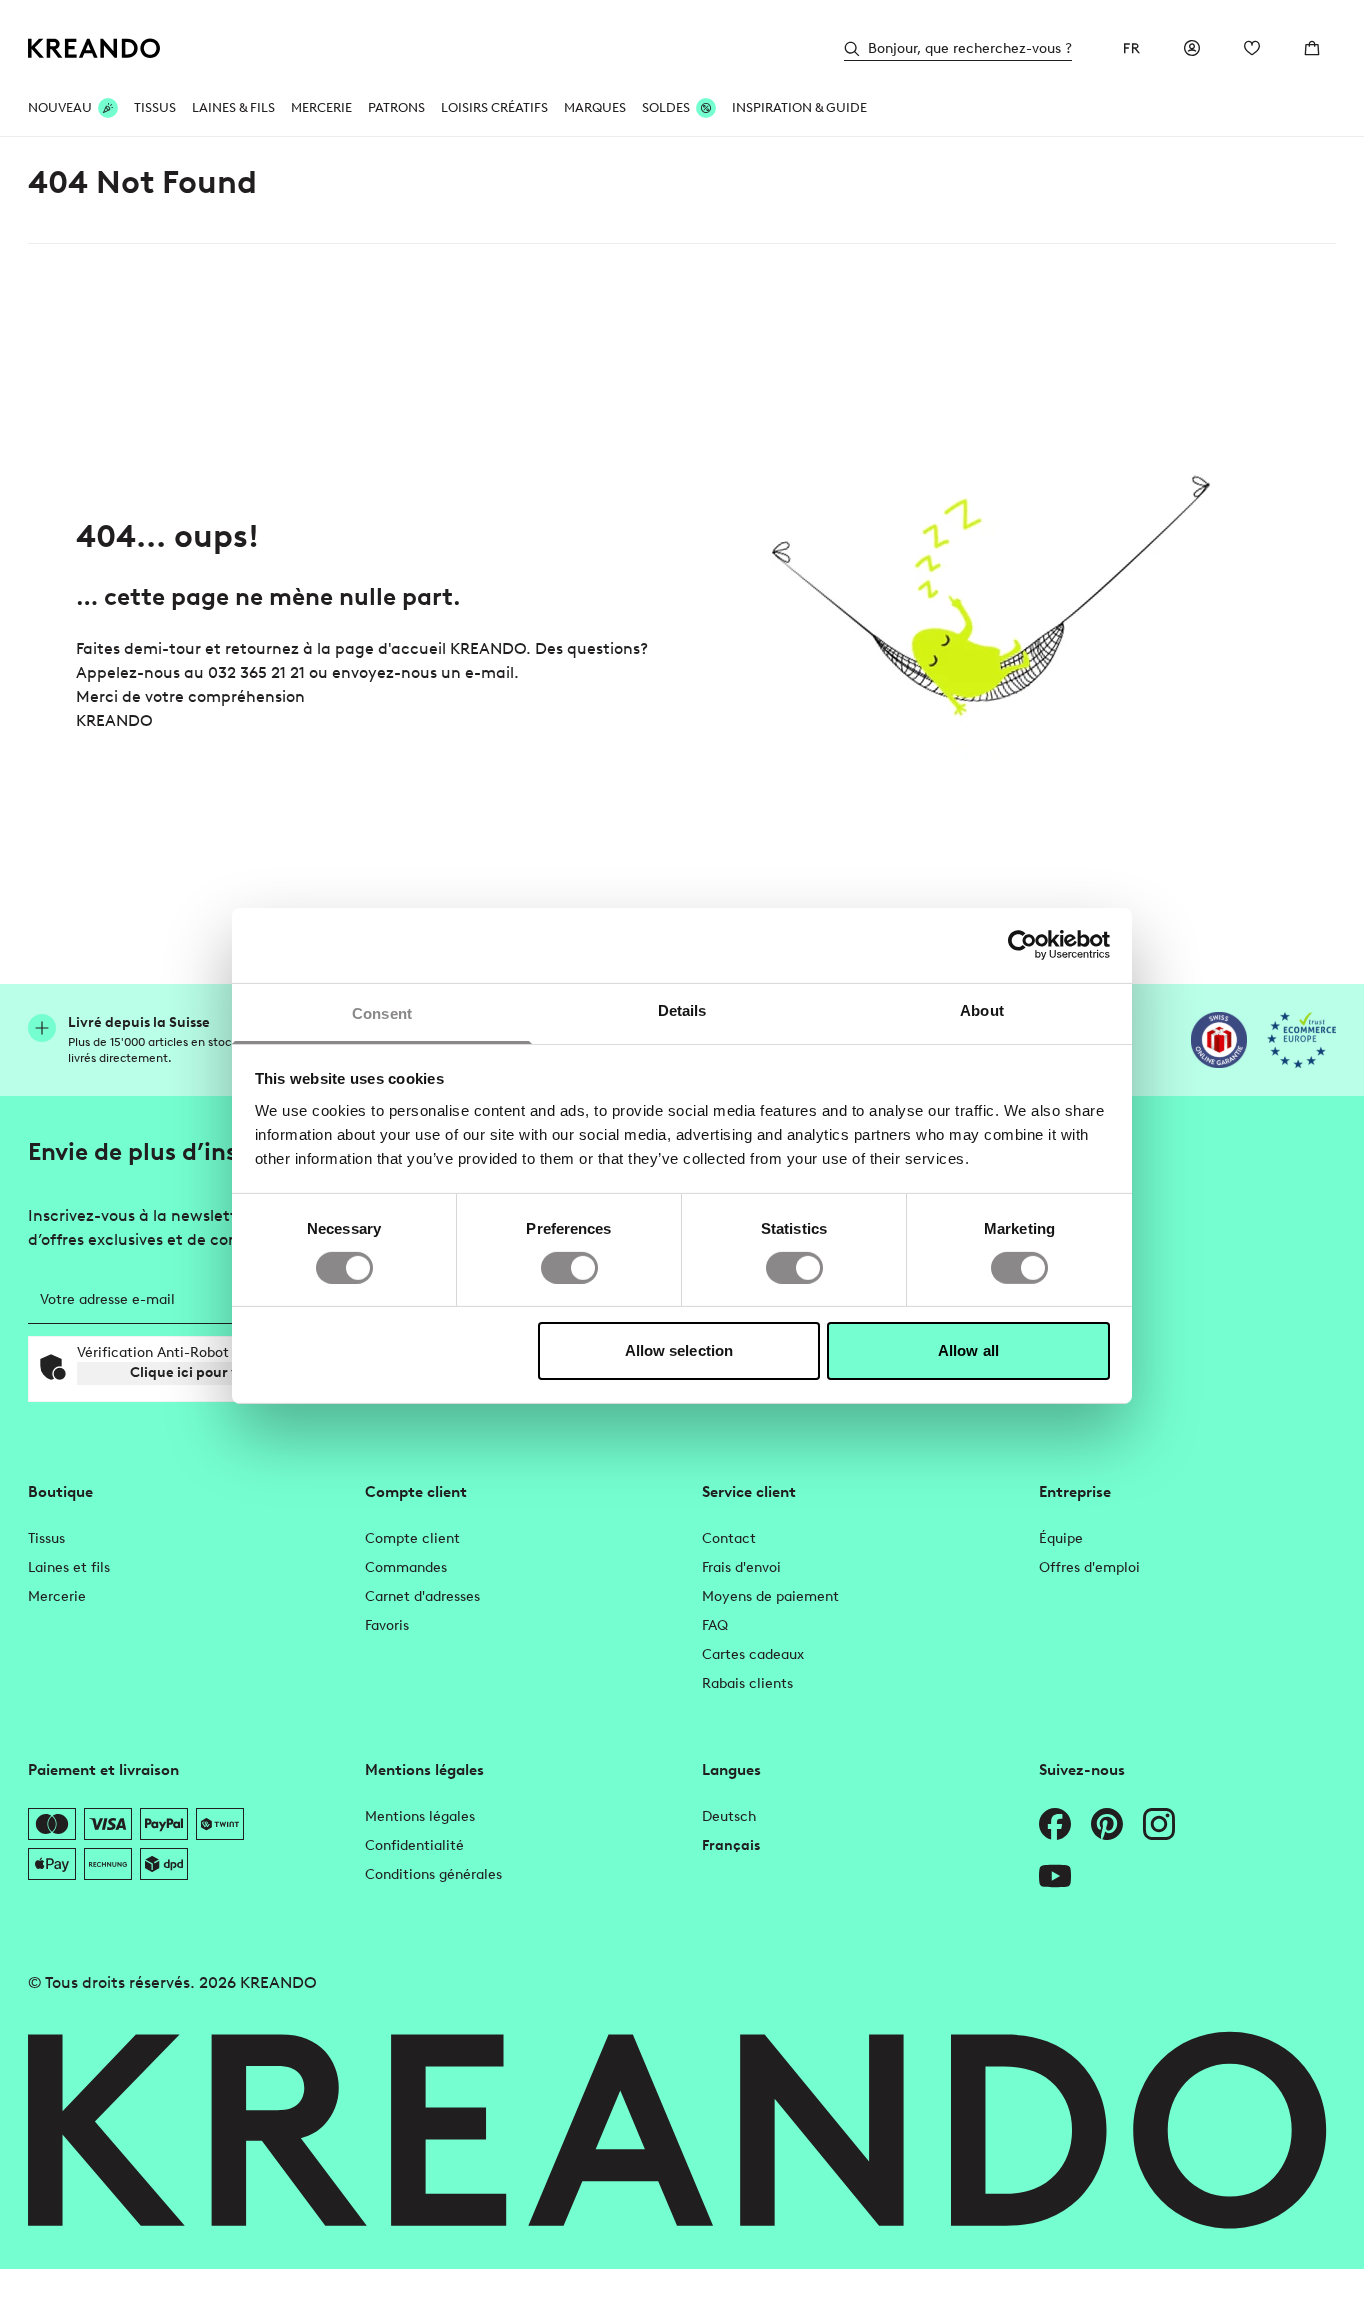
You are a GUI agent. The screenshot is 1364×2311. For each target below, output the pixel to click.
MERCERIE (321, 107)
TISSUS (155, 107)
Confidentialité (414, 1845)
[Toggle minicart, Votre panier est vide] (1312, 48)
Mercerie (57, 1596)
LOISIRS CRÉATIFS (494, 107)
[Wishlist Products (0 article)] (1252, 48)
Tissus (46, 1538)
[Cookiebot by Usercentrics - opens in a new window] (1022, 945)
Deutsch (729, 1816)
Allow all (968, 1350)
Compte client (412, 1538)
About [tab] (982, 1009)
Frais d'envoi (741, 1567)
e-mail (489, 672)
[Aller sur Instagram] (1159, 1824)
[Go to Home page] (94, 48)
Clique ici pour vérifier (205, 1372)
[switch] (569, 1268)
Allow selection (679, 1350)
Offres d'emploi (1089, 1567)
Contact (729, 1538)
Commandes (406, 1567)
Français (731, 1845)
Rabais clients (747, 1683)
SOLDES (666, 107)
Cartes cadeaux (753, 1654)
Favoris (387, 1625)
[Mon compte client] (1192, 48)
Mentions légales (420, 1816)
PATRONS (396, 107)
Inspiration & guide (799, 107)
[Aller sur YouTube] (1055, 1876)
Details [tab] (682, 1009)
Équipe (1061, 1538)
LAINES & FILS (233, 107)
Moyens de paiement (770, 1596)
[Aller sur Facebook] (1055, 1824)
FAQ (715, 1625)
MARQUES (595, 107)
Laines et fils (69, 1567)
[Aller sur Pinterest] (1107, 1824)
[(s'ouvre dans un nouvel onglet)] (1219, 1040)
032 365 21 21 (256, 672)
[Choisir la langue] (1132, 48)
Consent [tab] (382, 1012)
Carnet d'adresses (422, 1596)
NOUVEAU (60, 107)
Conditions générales (433, 1874)
